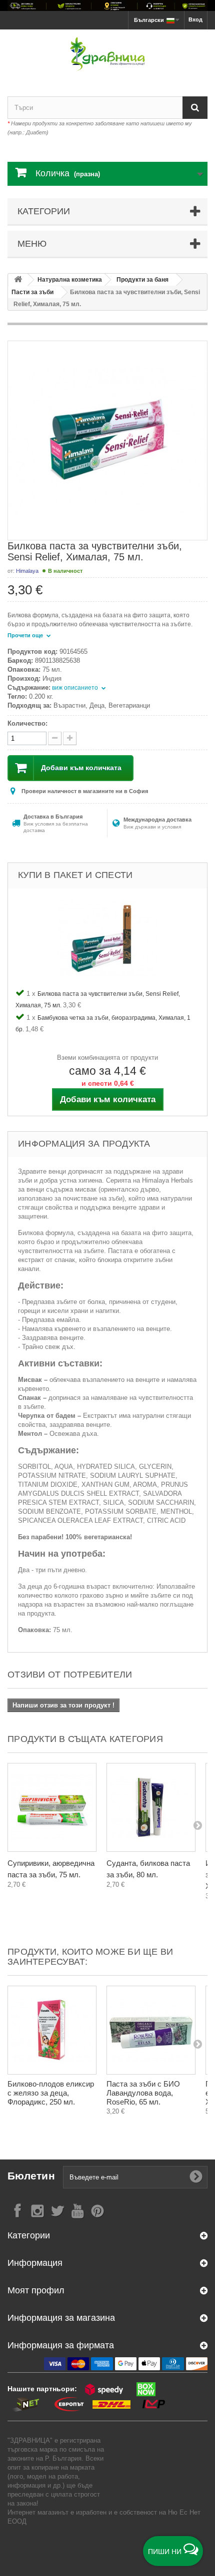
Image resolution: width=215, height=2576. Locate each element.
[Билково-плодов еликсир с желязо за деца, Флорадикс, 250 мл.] (52, 2030)
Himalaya (27, 571)
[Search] (195, 108)
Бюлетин (31, 2176)
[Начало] (18, 280)
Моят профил (36, 2290)
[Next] (197, 1825)
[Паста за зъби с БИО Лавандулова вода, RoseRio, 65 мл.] (151, 2030)
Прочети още (26, 635)
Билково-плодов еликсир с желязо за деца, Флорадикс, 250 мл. (51, 2093)
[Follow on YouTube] (77, 2210)
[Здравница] (107, 5)
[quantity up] (55, 738)
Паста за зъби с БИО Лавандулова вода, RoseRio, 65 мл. (143, 2093)
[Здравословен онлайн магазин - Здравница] (107, 54)
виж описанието (76, 688)
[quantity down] (70, 738)
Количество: (27, 723)
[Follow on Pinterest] (97, 2210)
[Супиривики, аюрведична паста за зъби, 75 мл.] (52, 1807)
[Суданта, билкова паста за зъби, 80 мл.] (151, 1807)
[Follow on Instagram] (37, 2210)
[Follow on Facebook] (17, 2210)
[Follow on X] (57, 2210)
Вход (195, 19)
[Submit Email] (196, 2177)
